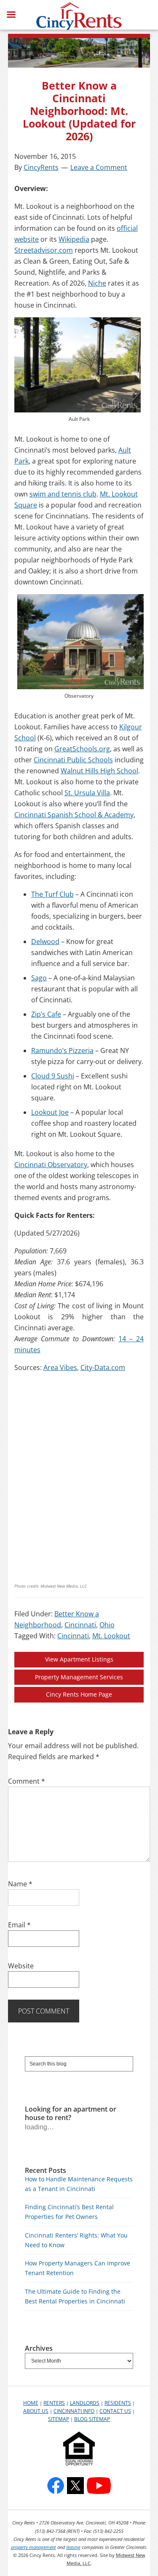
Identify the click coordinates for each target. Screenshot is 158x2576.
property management (33, 2547)
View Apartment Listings (79, 1659)
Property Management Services (79, 1677)
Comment (27, 1781)
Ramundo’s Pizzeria (62, 1051)
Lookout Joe (50, 1112)
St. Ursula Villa (87, 793)
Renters (54, 2403)
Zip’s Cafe (46, 1014)
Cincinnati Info (74, 2411)
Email (19, 1925)
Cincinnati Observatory (51, 1165)
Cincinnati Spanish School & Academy (74, 815)
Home (31, 2403)
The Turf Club (52, 894)
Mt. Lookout (111, 1636)
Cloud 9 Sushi (53, 1076)
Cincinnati (80, 1625)
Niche (97, 283)
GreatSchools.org (82, 749)
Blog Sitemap (92, 2419)
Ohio (107, 1625)
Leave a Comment (99, 167)
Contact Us (115, 2411)
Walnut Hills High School (99, 771)
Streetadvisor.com (44, 250)
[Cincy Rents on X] (75, 2486)
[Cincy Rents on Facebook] (56, 2486)
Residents (118, 2403)
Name (20, 1884)
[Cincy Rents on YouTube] (99, 2486)
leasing (73, 2547)
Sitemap (59, 2419)
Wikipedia (74, 239)
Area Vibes (60, 1367)
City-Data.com (103, 1367)
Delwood (45, 941)
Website (21, 1966)
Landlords (85, 2403)
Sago (39, 978)
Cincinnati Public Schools (73, 760)
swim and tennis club (63, 494)
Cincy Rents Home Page (79, 1694)
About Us (36, 2411)
